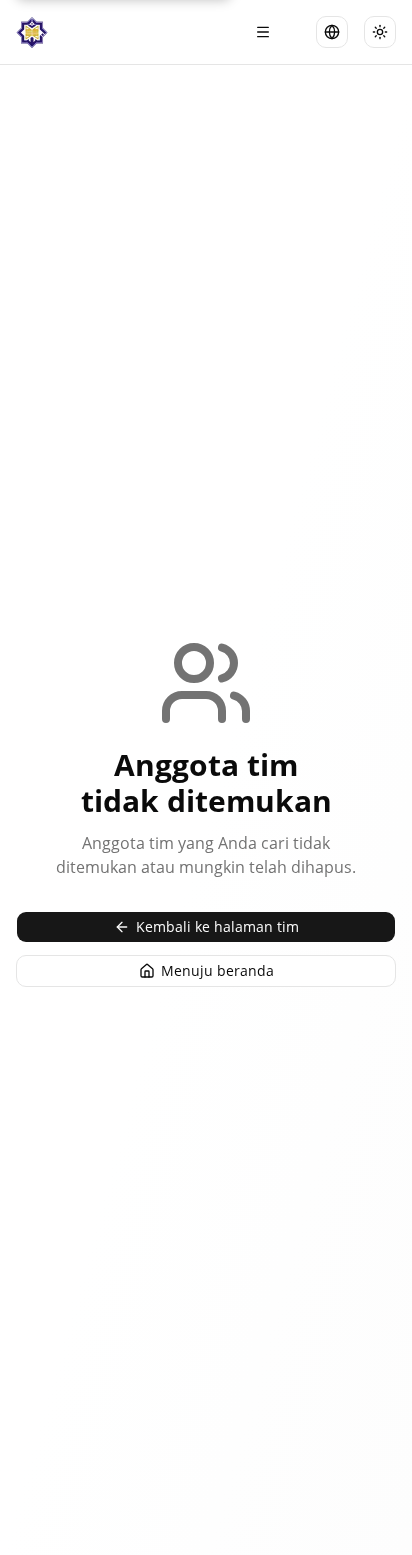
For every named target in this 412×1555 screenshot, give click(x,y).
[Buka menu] (263, 32)
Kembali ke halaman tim (217, 926)
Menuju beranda (217, 970)
